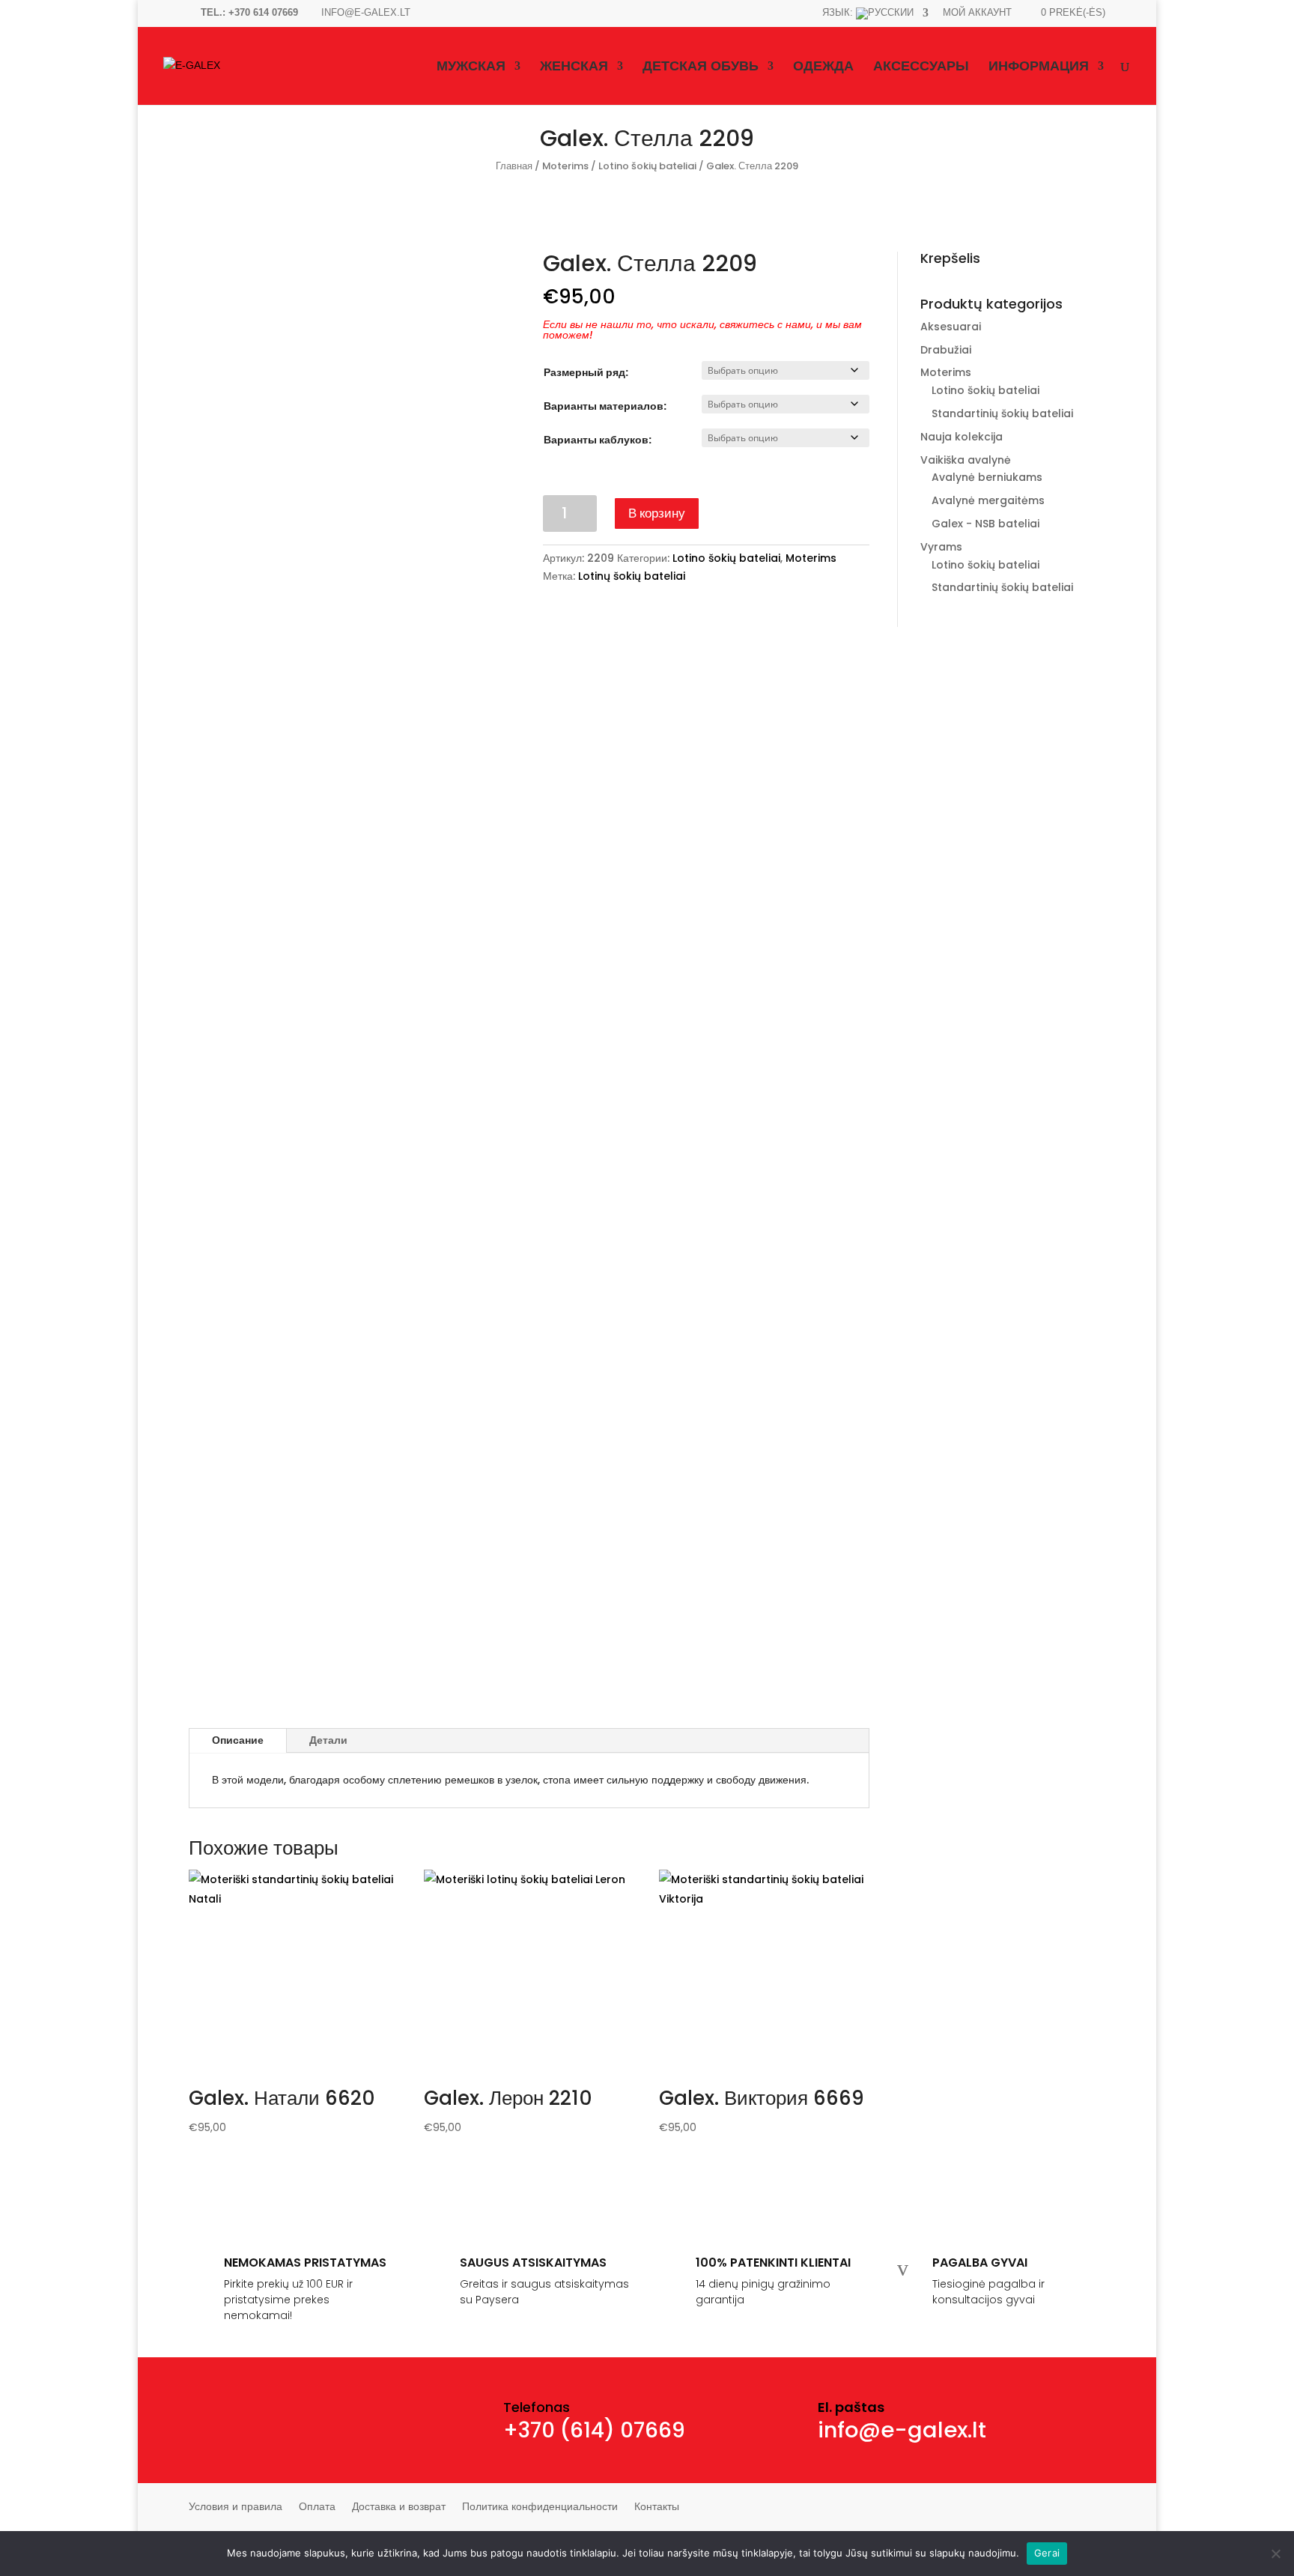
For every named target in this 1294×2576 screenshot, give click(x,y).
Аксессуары (921, 67)
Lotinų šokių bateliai (632, 576)
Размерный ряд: (586, 372)
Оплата (317, 2507)
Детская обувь (701, 67)
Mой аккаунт (977, 13)
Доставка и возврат (399, 2507)
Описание (238, 1740)
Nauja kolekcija (962, 437)
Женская (574, 67)
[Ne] (1275, 2554)
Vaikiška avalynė (966, 460)
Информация (1039, 67)
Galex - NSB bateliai (985, 524)
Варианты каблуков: (598, 440)
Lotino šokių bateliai (647, 166)
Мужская (471, 67)
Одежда (823, 67)
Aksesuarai (951, 327)
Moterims (565, 166)
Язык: (839, 13)
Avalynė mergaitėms (988, 500)
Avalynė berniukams (987, 477)
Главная (514, 166)
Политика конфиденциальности (540, 2507)
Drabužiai (946, 350)
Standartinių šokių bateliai (1002, 413)
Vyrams (941, 547)
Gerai (1047, 2553)
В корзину (657, 513)
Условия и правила (236, 2507)
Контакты (657, 2507)
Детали (328, 1740)
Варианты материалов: (605, 406)
